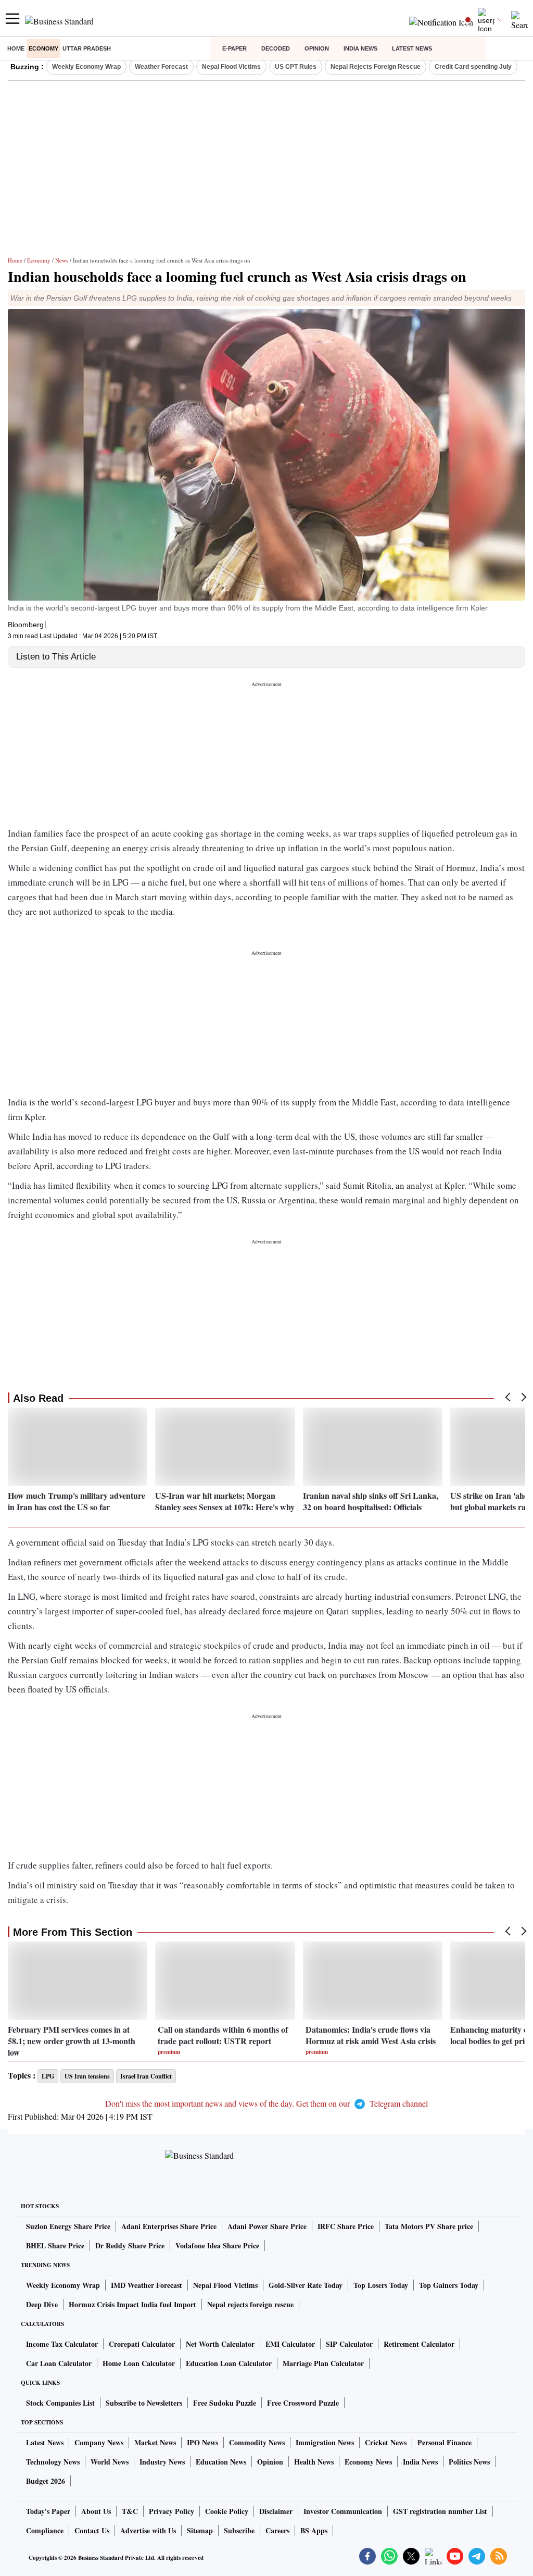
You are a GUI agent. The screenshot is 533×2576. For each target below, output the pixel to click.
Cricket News (386, 2442)
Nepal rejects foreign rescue (250, 2304)
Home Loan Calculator (139, 2363)
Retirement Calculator (419, 2344)
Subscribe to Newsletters (144, 2403)
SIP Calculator (349, 2344)
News (62, 260)
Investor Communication (343, 2511)
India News (360, 48)
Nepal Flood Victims (231, 67)
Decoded (276, 48)
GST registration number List (440, 2511)
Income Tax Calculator (62, 2344)
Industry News (162, 2462)
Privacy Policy (172, 2511)
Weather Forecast (161, 67)
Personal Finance (445, 2442)
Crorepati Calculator (142, 2344)
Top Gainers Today (449, 2285)
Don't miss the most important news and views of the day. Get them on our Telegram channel (266, 2103)
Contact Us (92, 2530)
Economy (43, 48)
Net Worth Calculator (220, 2344)
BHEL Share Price (55, 2245)
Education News (221, 2462)
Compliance (45, 2530)
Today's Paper (48, 2511)
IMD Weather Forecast (147, 2285)
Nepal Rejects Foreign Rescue (376, 67)
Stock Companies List (60, 2403)
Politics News (469, 2462)
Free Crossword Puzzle (303, 2403)
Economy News (368, 2462)
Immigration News (325, 2442)
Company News (99, 2442)
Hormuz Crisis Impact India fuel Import (132, 2304)
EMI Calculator (290, 2344)
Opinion (317, 48)
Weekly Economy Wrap (86, 67)
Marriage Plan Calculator (323, 2363)
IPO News (202, 2442)
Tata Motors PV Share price (429, 2226)
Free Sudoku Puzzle (225, 2403)
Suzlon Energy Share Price (68, 2226)
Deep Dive (42, 2304)
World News (110, 2462)
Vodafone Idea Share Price (217, 2245)
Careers (277, 2530)
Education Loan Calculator (229, 2363)
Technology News (53, 2462)
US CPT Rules (296, 67)
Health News (314, 2462)
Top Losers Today (381, 2285)
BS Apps (314, 2530)
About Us (96, 2511)
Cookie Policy (227, 2511)
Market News (155, 2442)
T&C (130, 2511)
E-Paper (234, 48)
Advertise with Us (148, 2530)
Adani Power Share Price (267, 2226)
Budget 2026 (46, 2481)
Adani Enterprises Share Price (169, 2226)
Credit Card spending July (473, 67)
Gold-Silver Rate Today (306, 2285)
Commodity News (257, 2442)
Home (16, 48)
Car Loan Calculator (59, 2363)
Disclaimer (276, 2511)
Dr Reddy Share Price (130, 2245)
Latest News (412, 48)
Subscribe (239, 2530)
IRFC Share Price (346, 2226)
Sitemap (200, 2530)
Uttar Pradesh (87, 48)
